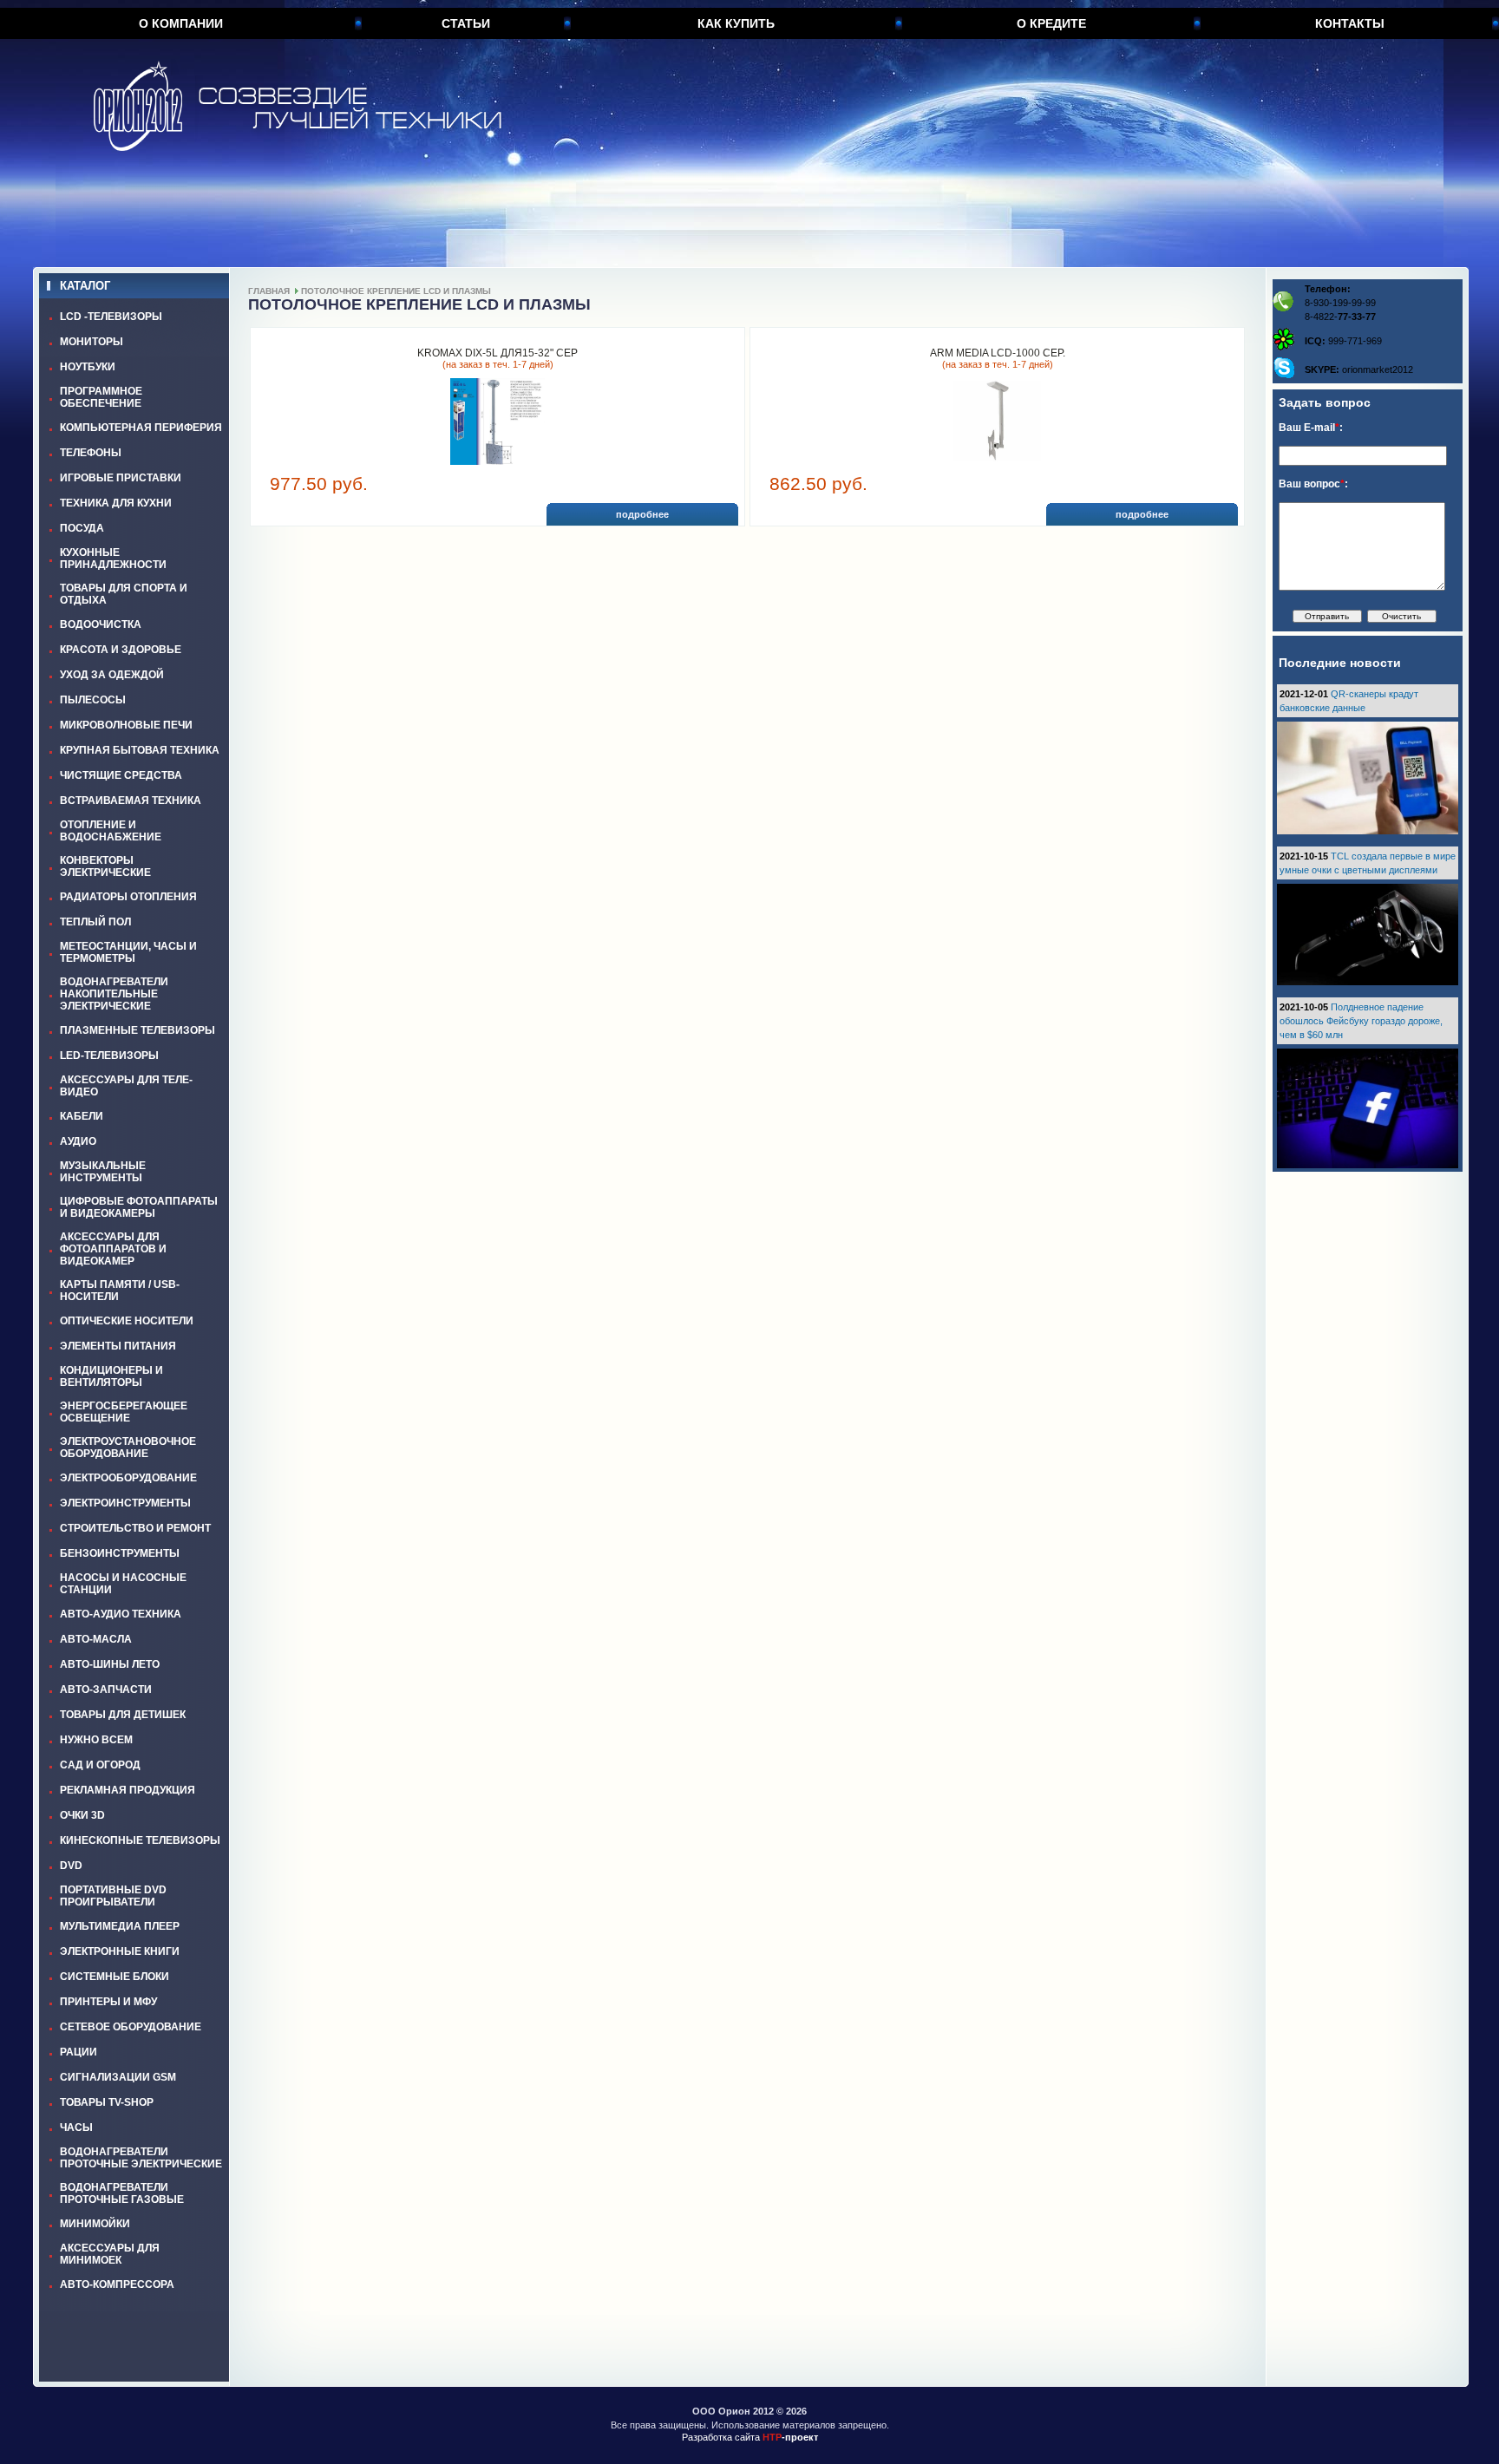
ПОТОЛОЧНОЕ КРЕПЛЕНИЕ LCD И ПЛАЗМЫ (396, 291)
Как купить (736, 23)
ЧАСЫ (76, 2127)
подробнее (642, 514)
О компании (181, 23)
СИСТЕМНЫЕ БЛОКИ (115, 1977)
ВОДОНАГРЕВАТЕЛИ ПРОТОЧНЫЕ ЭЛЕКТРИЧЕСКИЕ (141, 2158)
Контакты (1350, 23)
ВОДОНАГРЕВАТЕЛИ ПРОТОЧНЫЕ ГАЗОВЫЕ (122, 2193)
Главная (269, 291)
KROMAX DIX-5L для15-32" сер (497, 353)
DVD (71, 1866)
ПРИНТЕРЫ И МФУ (108, 2002)
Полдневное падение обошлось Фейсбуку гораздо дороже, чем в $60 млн (1361, 1021)
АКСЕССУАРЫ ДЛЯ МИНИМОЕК (110, 2254)
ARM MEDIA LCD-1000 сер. (998, 353)
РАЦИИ (79, 2052)
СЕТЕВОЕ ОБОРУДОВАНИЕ (131, 2027)
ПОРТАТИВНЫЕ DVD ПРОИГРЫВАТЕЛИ (113, 1896)
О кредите (1051, 23)
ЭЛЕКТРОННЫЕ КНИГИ (120, 1951)
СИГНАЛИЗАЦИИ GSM (118, 2077)
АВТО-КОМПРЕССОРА (117, 2284)
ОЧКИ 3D (82, 1815)
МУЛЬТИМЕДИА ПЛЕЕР (120, 1926)
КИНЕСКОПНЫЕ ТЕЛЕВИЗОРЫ (140, 1840)
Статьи (466, 23)
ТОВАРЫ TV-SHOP (107, 2102)
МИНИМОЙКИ (95, 2224)
